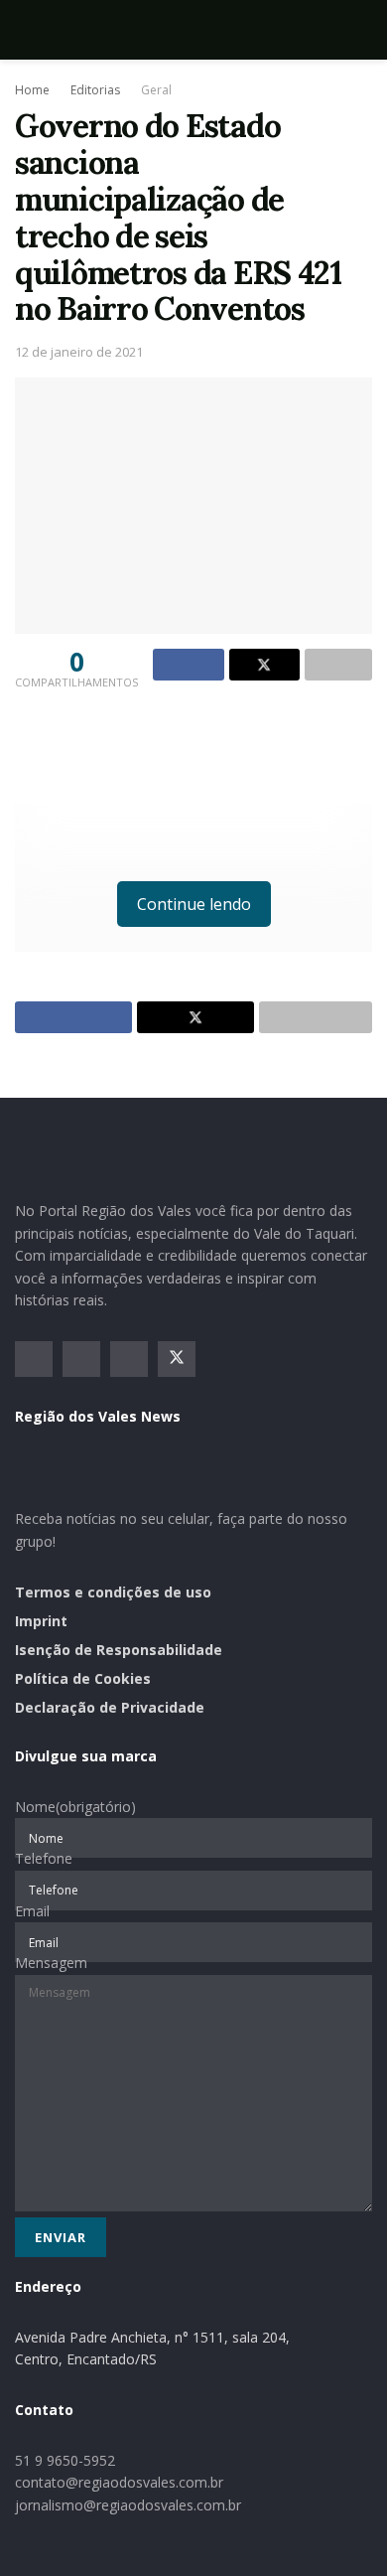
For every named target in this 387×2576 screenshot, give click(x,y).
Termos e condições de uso (113, 1592)
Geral (156, 90)
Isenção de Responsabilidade (119, 1650)
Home (32, 90)
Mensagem (51, 1963)
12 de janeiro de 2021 (79, 352)
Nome (75, 1807)
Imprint (41, 1621)
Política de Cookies (83, 1678)
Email (32, 1911)
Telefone (44, 1858)
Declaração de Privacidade (110, 1707)
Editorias (95, 90)
